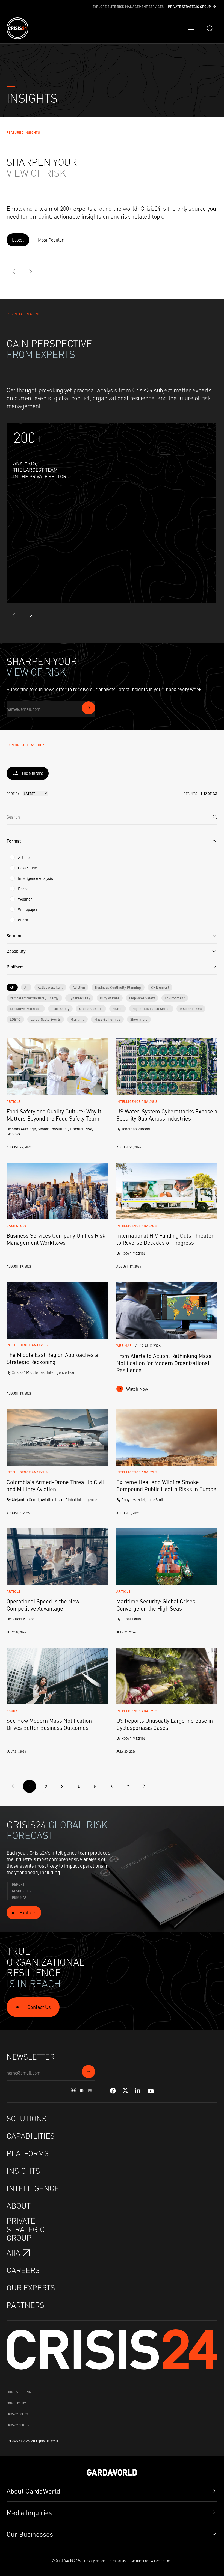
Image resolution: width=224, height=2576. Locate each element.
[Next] (31, 272)
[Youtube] (151, 2091)
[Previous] (14, 272)
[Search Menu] (210, 28)
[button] (112, 841)
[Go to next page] (144, 1786)
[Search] (215, 817)
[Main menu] (191, 28)
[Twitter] (125, 2091)
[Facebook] (113, 2091)
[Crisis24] (17, 28)
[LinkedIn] (138, 2091)
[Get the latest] (89, 708)
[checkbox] (12, 857)
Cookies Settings (19, 2392)
